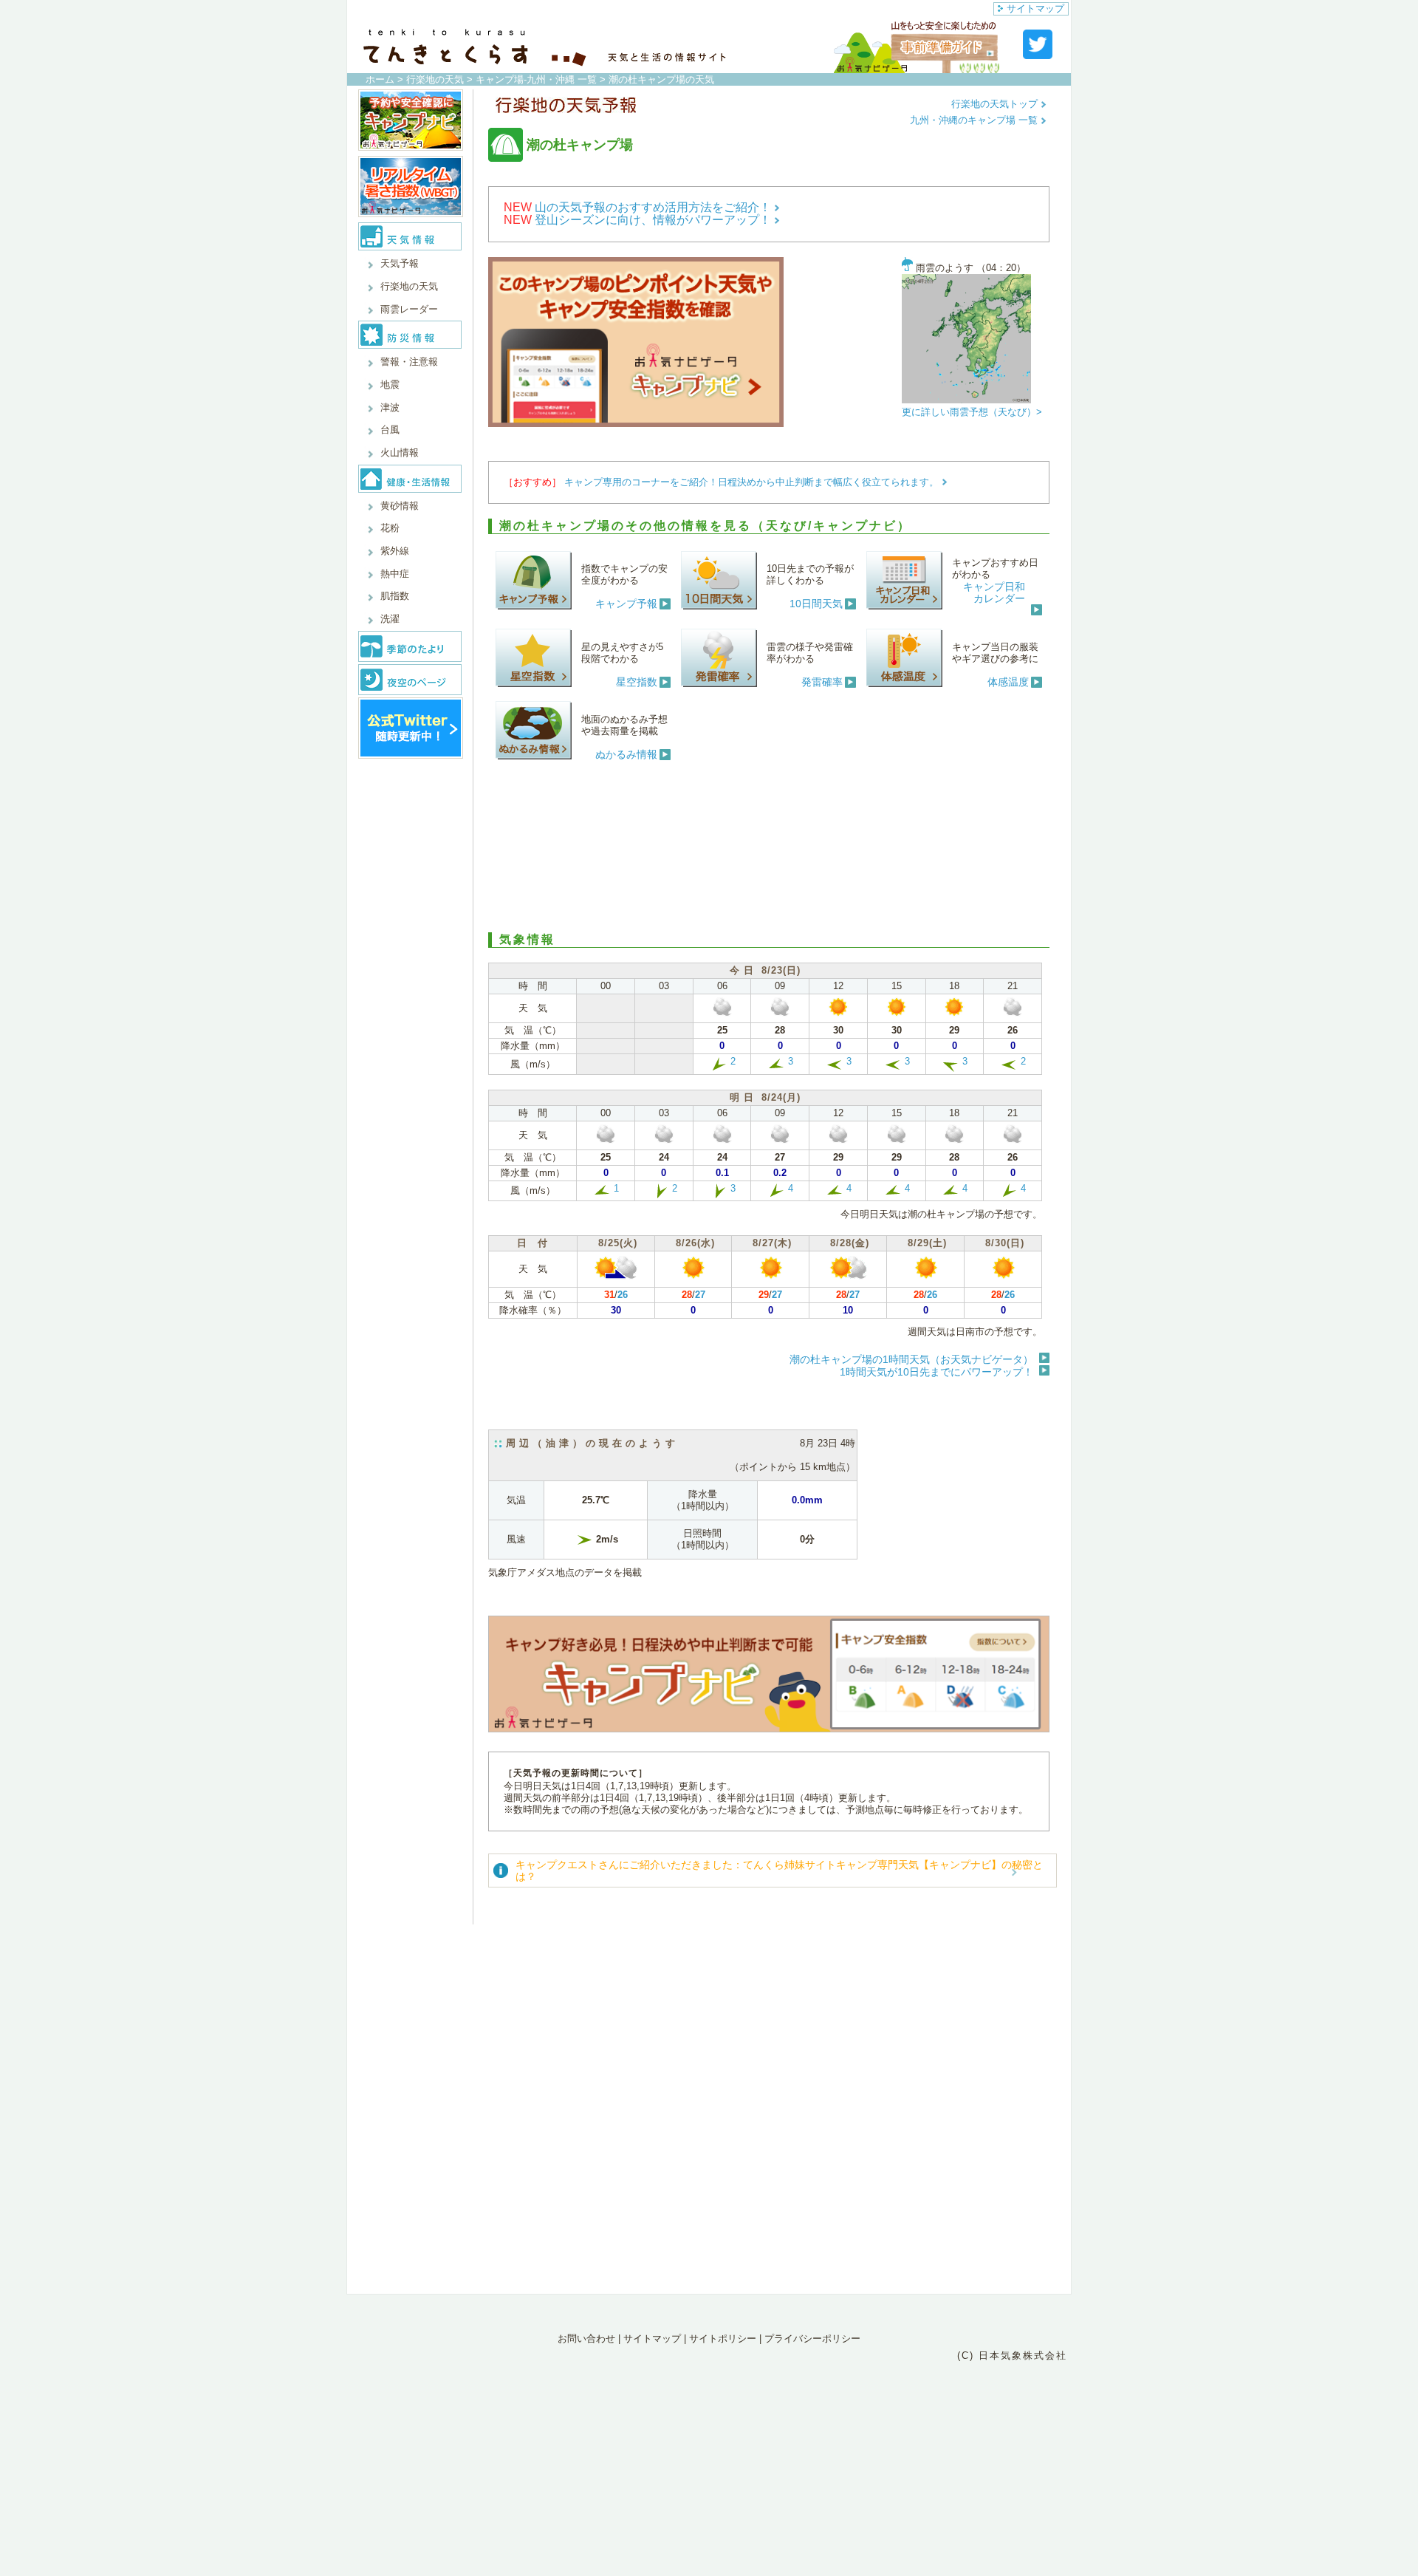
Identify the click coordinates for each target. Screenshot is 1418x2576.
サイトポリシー (723, 2338)
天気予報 (400, 263)
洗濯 (390, 619)
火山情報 (400, 452)
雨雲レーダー (409, 309)
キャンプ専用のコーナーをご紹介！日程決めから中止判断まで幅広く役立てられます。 (753, 482)
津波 (390, 407)
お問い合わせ (586, 2338)
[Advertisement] (769, 844)
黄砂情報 (400, 506)
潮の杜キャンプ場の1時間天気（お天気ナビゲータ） (911, 1359)
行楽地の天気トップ (996, 104)
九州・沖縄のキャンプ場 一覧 (975, 120)
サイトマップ (1035, 8)
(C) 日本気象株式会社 (1012, 2355)
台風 (390, 430)
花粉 (390, 528)
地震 (390, 385)
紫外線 (395, 551)
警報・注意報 (409, 362)
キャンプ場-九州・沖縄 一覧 (536, 79)
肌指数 (395, 596)
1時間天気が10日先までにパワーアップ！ (936, 1372)
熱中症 (395, 574)
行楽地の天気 (435, 79)
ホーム (380, 79)
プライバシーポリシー (812, 2338)
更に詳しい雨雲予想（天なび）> (972, 412)
